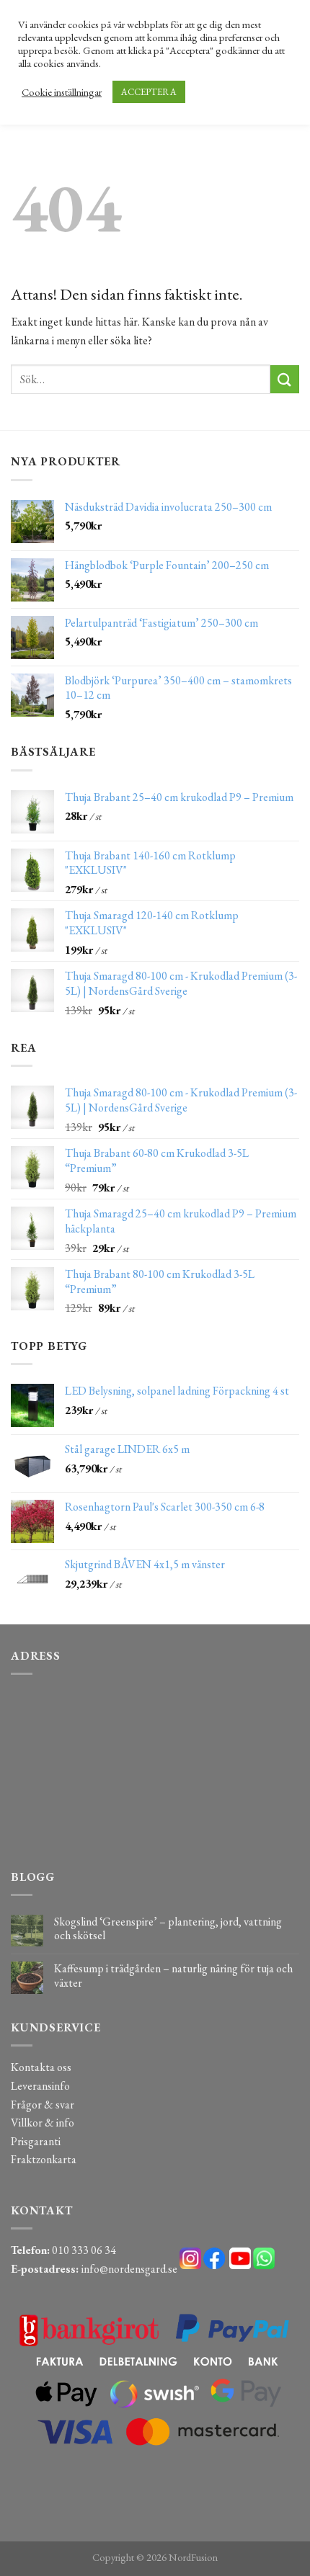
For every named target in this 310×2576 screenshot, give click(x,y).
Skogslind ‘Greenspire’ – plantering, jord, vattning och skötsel (168, 1928)
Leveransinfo (40, 2086)
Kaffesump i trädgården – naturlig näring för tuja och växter (173, 1975)
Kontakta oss (41, 2067)
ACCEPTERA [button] (149, 92)
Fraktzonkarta (44, 2159)
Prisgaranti (36, 2141)
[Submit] (285, 379)
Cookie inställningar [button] (62, 92)
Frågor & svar (43, 2105)
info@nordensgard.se (129, 2269)
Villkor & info (43, 2123)
